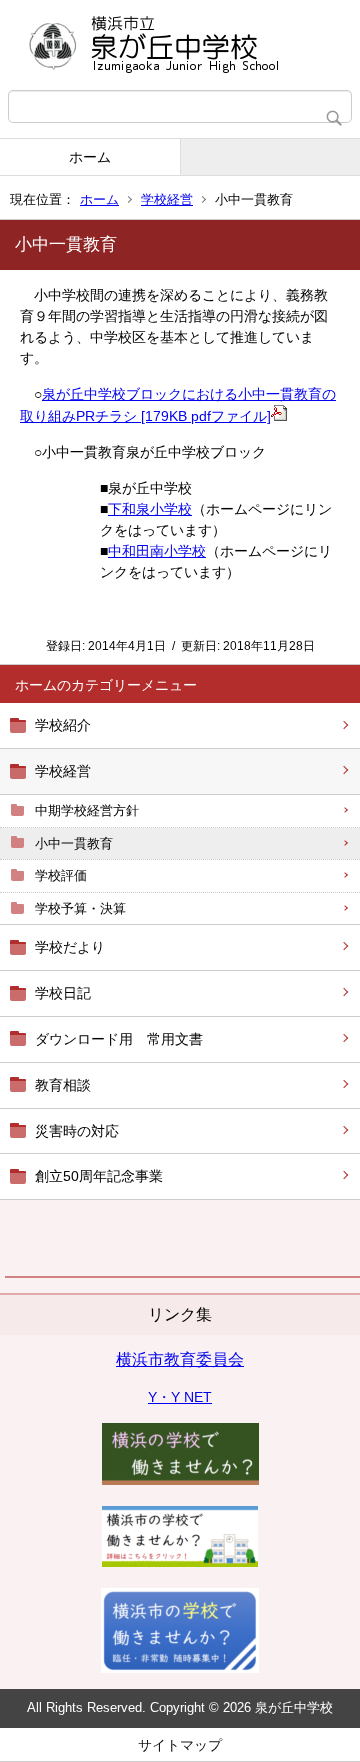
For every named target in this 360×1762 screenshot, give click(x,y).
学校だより (70, 947)
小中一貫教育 (74, 843)
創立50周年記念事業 (99, 1176)
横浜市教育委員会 (180, 1359)
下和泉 (129, 509)
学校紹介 (63, 725)
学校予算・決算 (80, 908)
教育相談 (63, 1085)
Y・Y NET (180, 1397)
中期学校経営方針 (87, 810)
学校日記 (63, 993)
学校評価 (61, 875)
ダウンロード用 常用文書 (119, 1039)
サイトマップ (180, 1745)
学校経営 (167, 199)
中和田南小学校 (157, 551)
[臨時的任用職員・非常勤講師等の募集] (180, 1480)
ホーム (90, 157)
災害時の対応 (77, 1131)
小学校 (171, 509)
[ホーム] (180, 45)
